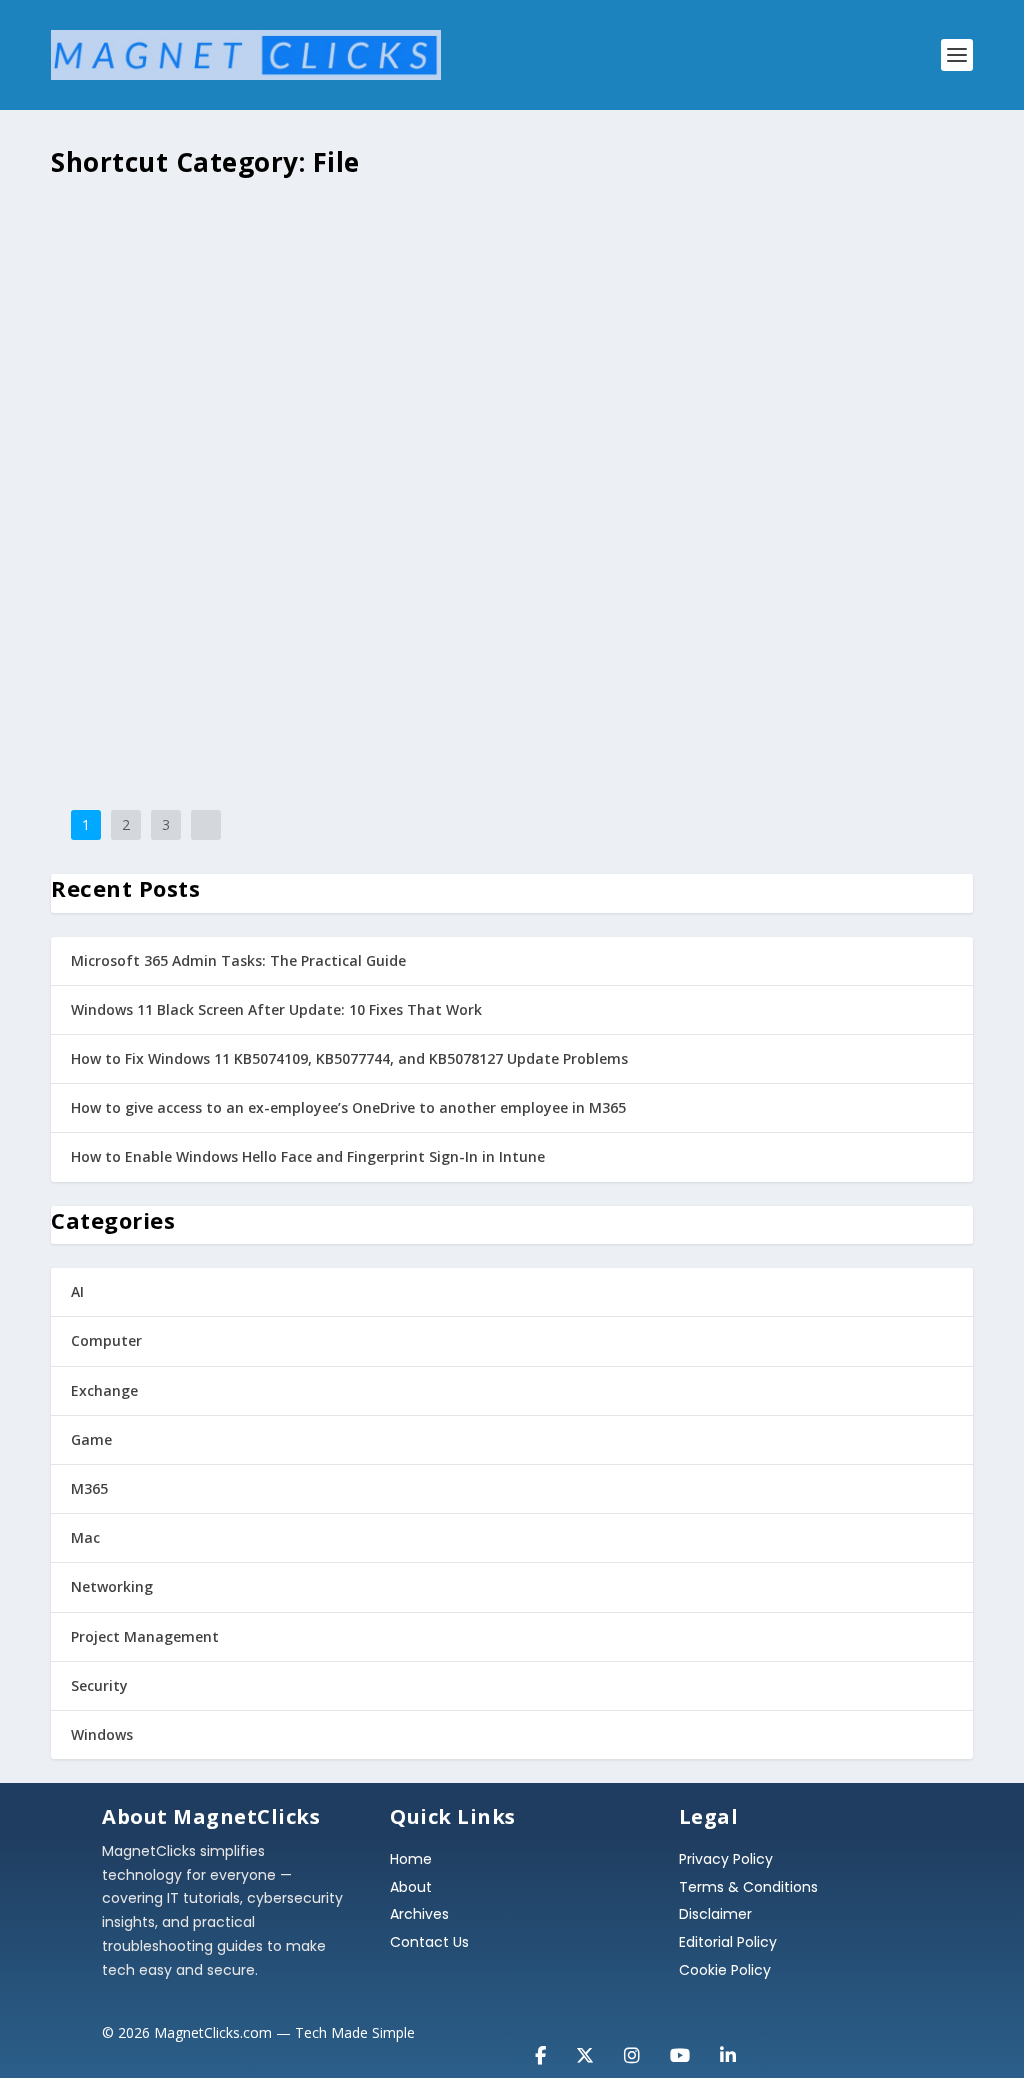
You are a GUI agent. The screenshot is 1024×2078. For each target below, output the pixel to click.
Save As (103, 627)
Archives (419, 1914)
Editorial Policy (728, 1942)
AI (77, 1291)
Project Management (145, 1636)
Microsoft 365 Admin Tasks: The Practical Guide (238, 960)
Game (91, 1439)
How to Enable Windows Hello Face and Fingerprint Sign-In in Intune (308, 1156)
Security (99, 1685)
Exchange (104, 1390)
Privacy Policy (726, 1859)
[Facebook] (540, 2045)
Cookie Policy (725, 1970)
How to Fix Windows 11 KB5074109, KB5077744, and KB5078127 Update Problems (349, 1058)
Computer (106, 1340)
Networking (112, 1586)
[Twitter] (585, 2045)
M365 (89, 1488)
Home (411, 1859)
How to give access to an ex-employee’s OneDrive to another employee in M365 (348, 1107)
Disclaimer (715, 1914)
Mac (85, 1537)
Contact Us (429, 1942)
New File (107, 221)
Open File (111, 424)
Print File (539, 627)
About (411, 1887)
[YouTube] (680, 2045)
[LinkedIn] (728, 2045)
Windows (102, 1734)
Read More (123, 330)
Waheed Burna (173, 251)
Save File (621, 424)
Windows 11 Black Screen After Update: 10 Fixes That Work (276, 1009)
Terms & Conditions (748, 1887)
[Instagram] (632, 2045)
